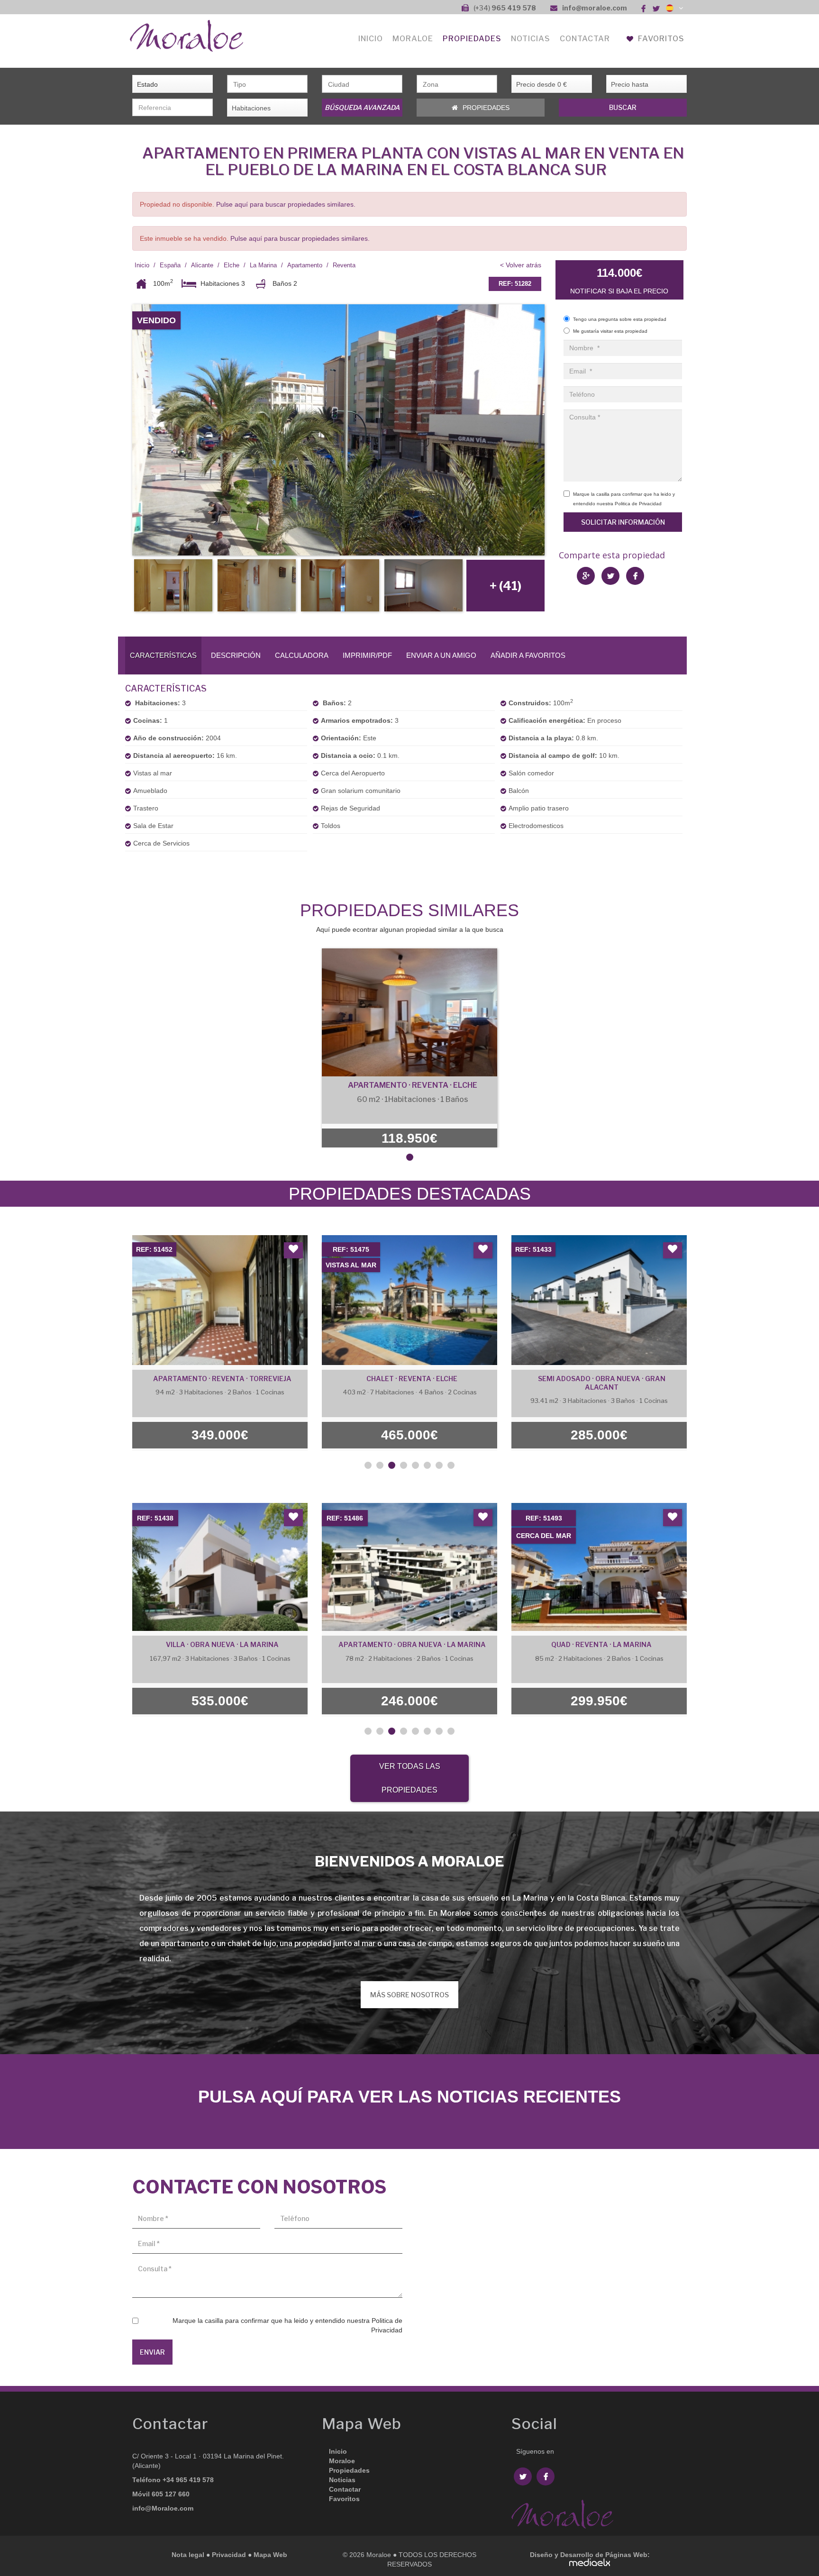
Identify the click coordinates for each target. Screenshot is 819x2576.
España (170, 265)
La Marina (263, 265)
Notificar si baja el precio (619, 291)
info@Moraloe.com (163, 2508)
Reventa (344, 265)
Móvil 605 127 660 (161, 2494)
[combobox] (267, 84)
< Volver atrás (521, 265)
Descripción (236, 655)
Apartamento (305, 265)
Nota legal (188, 2555)
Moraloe (342, 2461)
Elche (232, 265)
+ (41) (505, 586)
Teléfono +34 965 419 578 (173, 2480)
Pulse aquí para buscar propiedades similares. (286, 204)
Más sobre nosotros (409, 1995)
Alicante (202, 265)
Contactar (585, 39)
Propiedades (472, 39)
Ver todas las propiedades (410, 1778)
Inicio (371, 39)
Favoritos (660, 39)
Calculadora (302, 655)
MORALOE (413, 39)
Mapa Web (270, 2555)
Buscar (623, 107)
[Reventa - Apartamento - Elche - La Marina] (338, 430)
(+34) (505, 8)
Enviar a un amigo (441, 655)
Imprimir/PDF (367, 655)
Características (163, 655)
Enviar (152, 2352)
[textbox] (272, 84)
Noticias (531, 39)
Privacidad (229, 2555)
